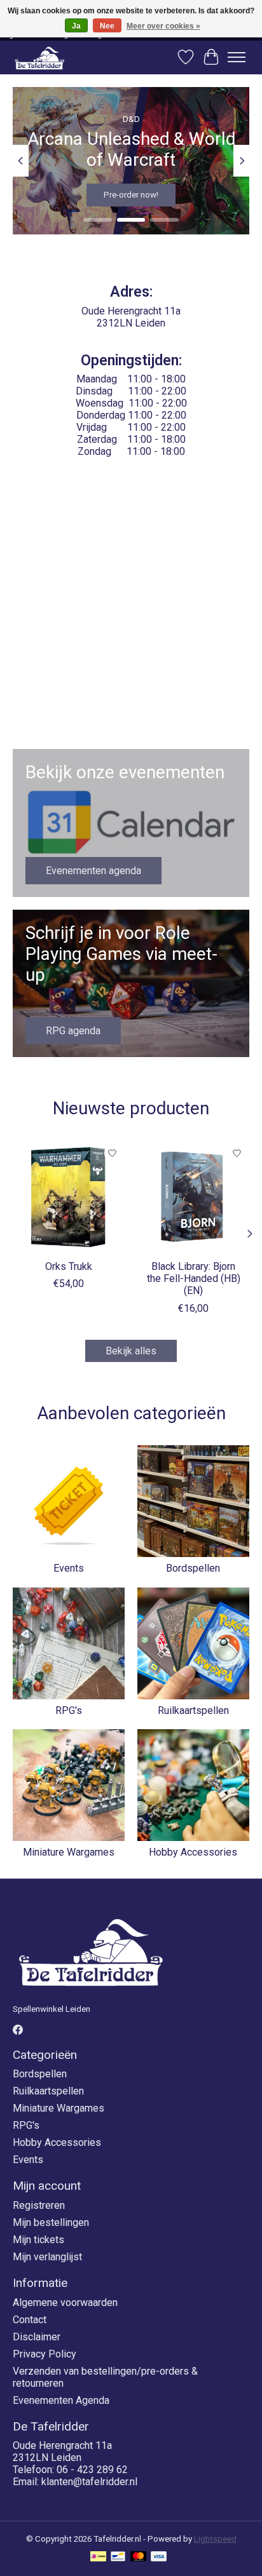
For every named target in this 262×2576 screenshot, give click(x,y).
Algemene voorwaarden (65, 2303)
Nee (107, 26)
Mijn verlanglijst (47, 2257)
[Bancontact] (118, 2557)
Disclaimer (37, 2337)
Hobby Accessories (193, 1852)
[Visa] (159, 2557)
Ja (76, 26)
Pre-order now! (131, 195)
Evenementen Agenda (61, 2400)
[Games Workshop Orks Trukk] (69, 1197)
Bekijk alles (131, 1351)
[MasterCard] (139, 2557)
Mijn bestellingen (51, 2222)
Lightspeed (215, 2539)
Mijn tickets (38, 2240)
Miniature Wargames (69, 1852)
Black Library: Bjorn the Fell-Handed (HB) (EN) (194, 1278)
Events (69, 1568)
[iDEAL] (98, 2557)
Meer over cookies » (163, 26)
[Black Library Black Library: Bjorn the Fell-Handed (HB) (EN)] (193, 1197)
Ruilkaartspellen (193, 1710)
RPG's (69, 1710)
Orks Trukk (69, 1266)
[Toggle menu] (237, 57)
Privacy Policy (45, 2354)
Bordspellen (193, 1568)
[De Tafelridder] (39, 57)
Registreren (39, 2205)
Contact (30, 2320)
